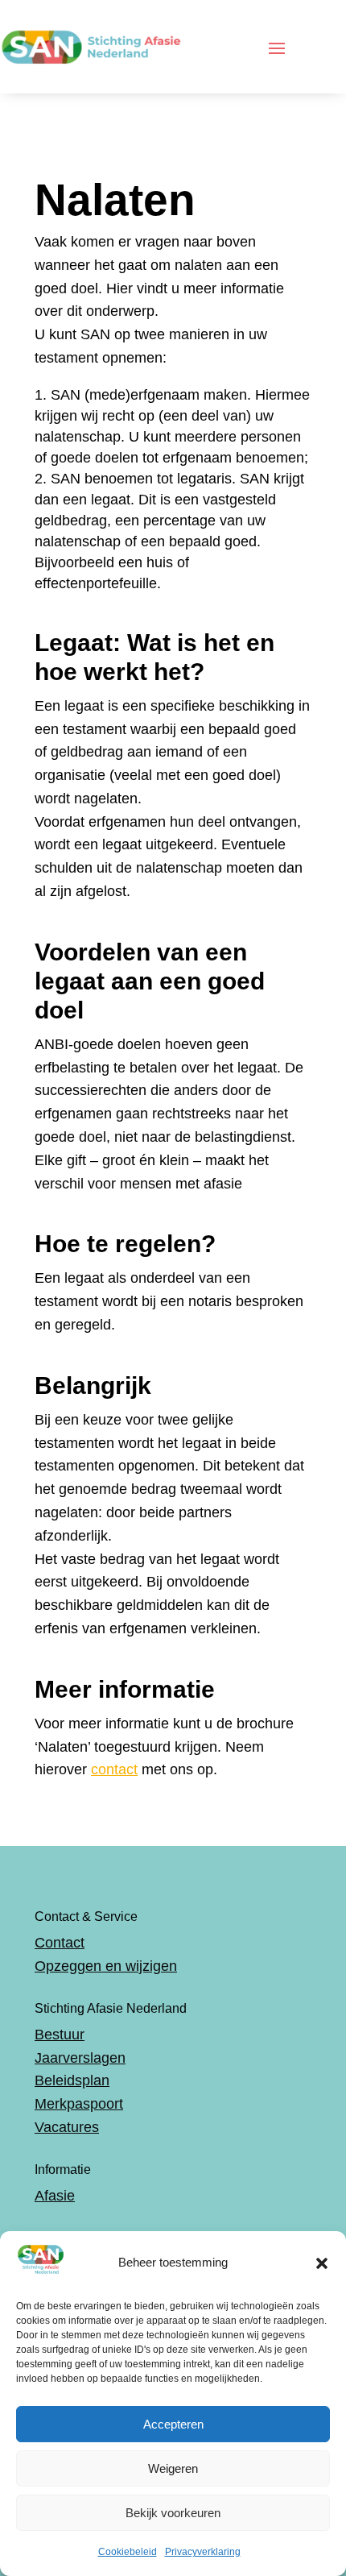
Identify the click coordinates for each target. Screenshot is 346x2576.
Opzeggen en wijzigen (106, 1966)
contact (114, 1769)
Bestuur (60, 2035)
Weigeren (173, 2468)
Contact (60, 1943)
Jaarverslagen (80, 2058)
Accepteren (173, 2424)
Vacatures (67, 2127)
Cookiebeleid (128, 2552)
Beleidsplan (72, 2080)
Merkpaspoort (79, 2104)
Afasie (55, 2196)
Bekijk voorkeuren (173, 2513)
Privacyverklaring (203, 2552)
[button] (322, 2263)
